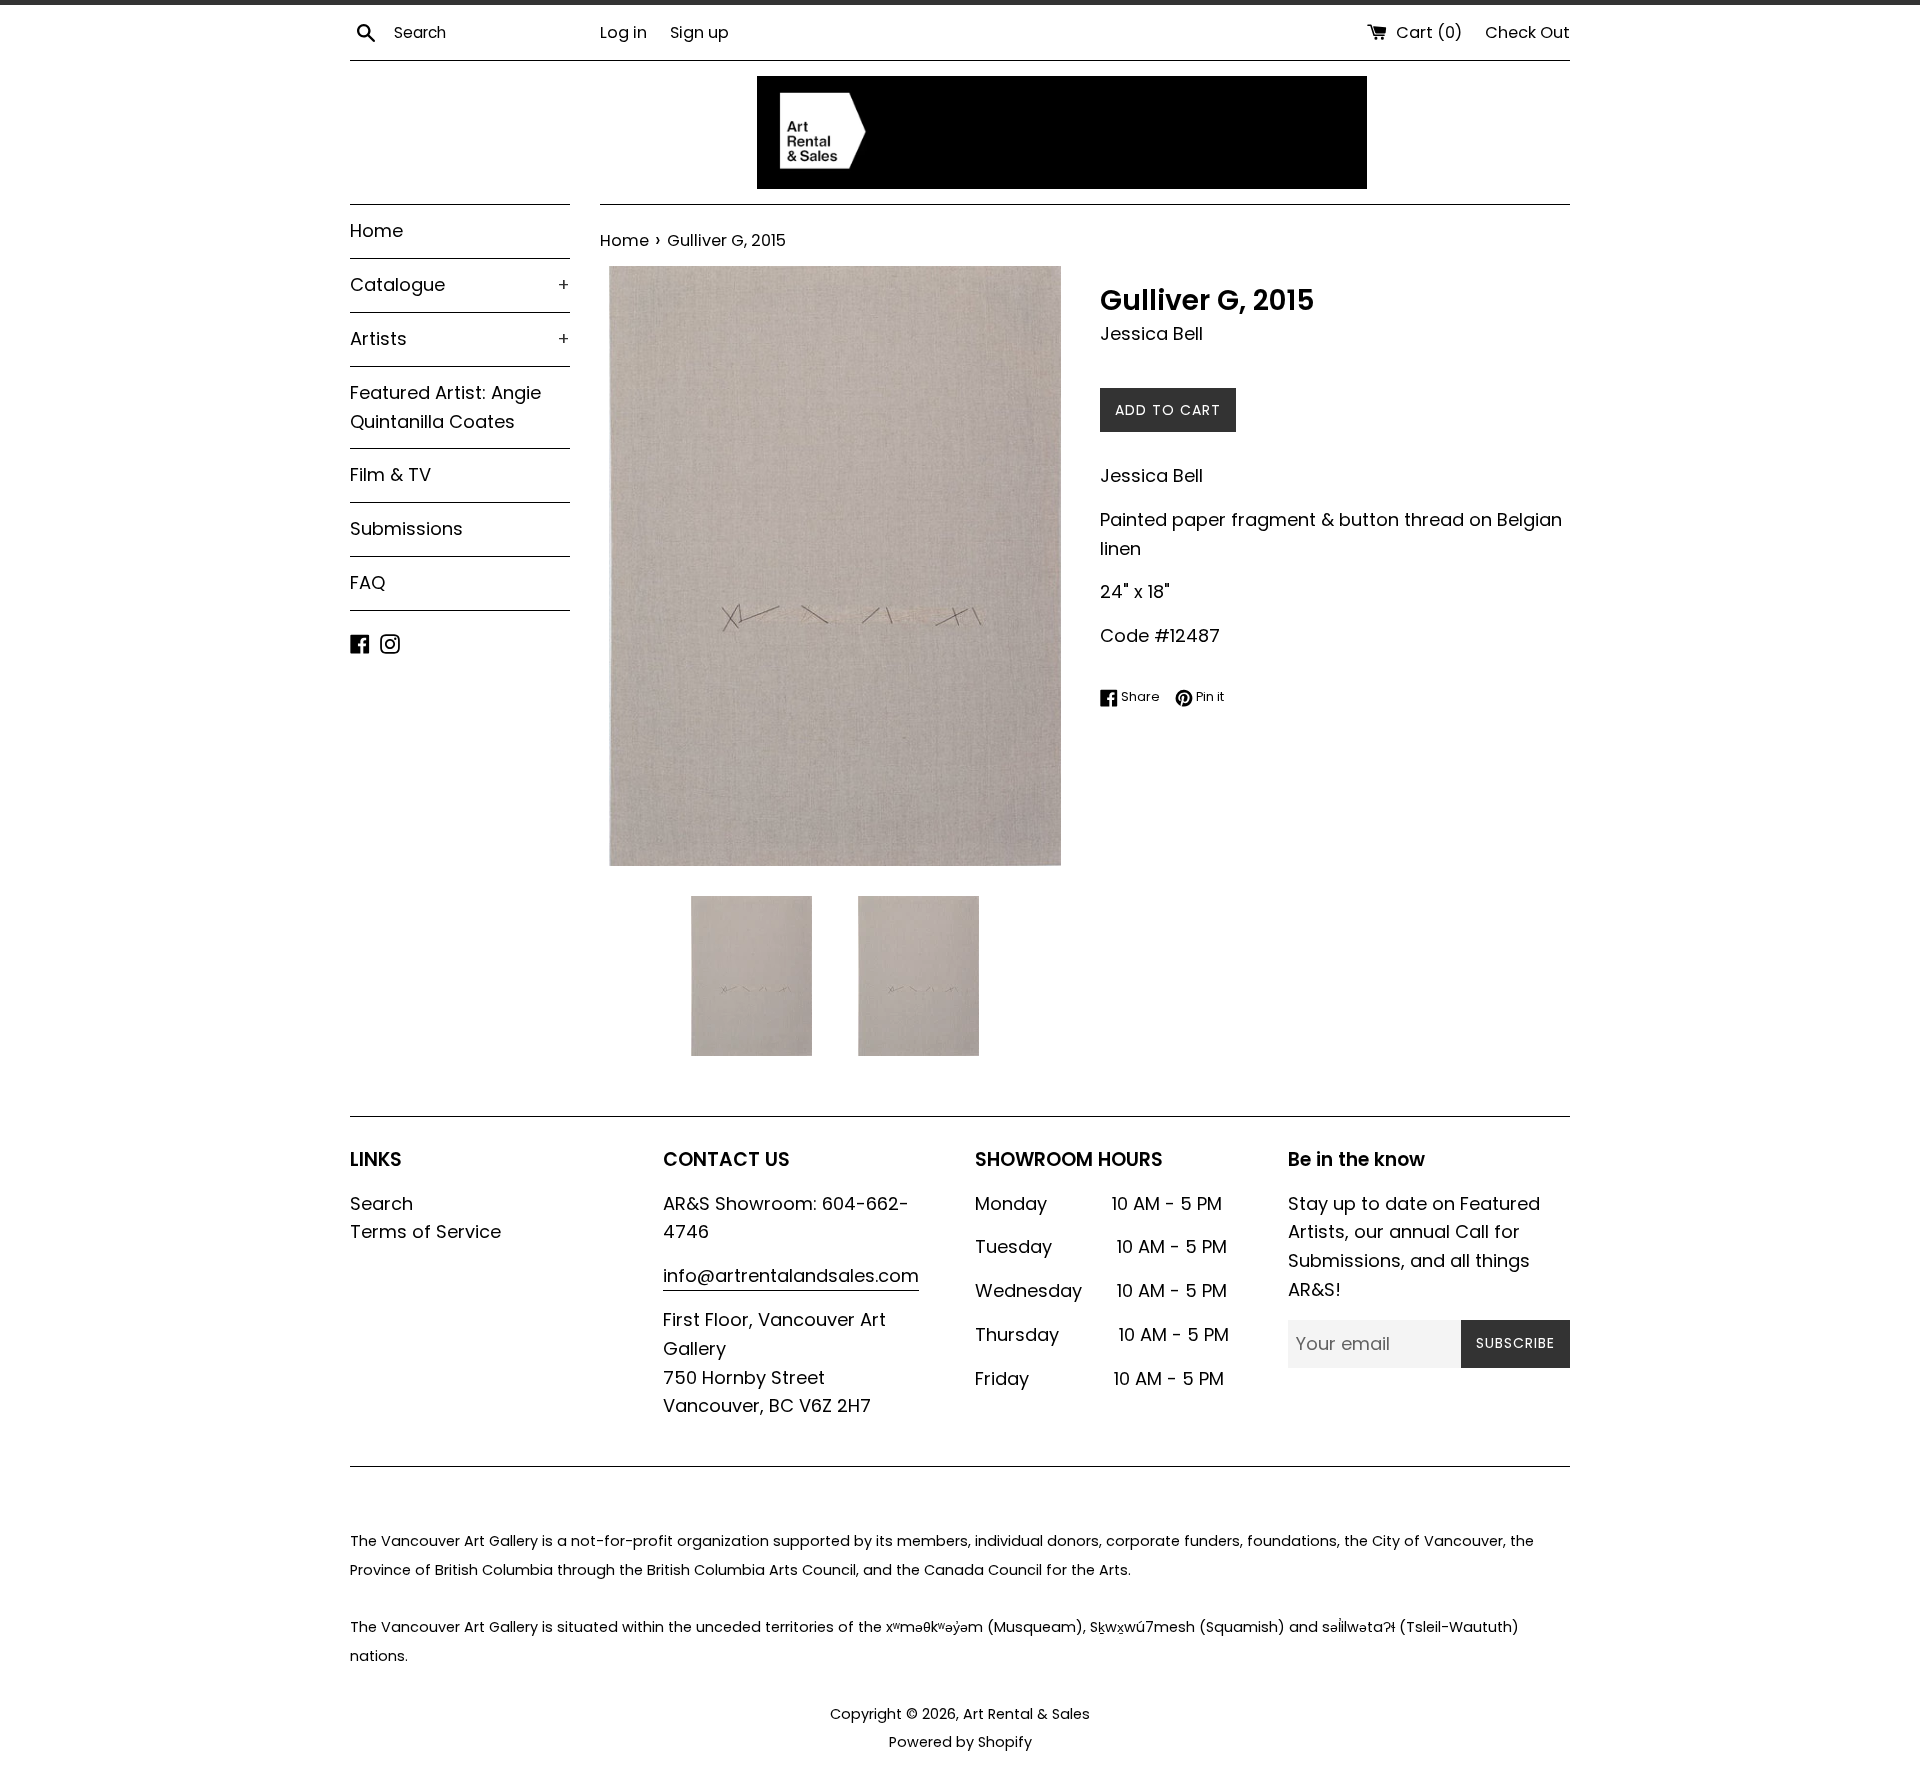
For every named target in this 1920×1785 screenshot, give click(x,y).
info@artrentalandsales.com (791, 1275)
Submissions (406, 528)
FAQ (367, 582)
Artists (460, 338)
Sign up (699, 32)
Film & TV (390, 474)
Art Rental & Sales (1026, 1714)
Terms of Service (425, 1231)
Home (376, 230)
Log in (623, 32)
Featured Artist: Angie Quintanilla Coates (445, 407)
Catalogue (460, 284)
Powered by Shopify (960, 1742)
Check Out (1527, 32)
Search (381, 1203)
